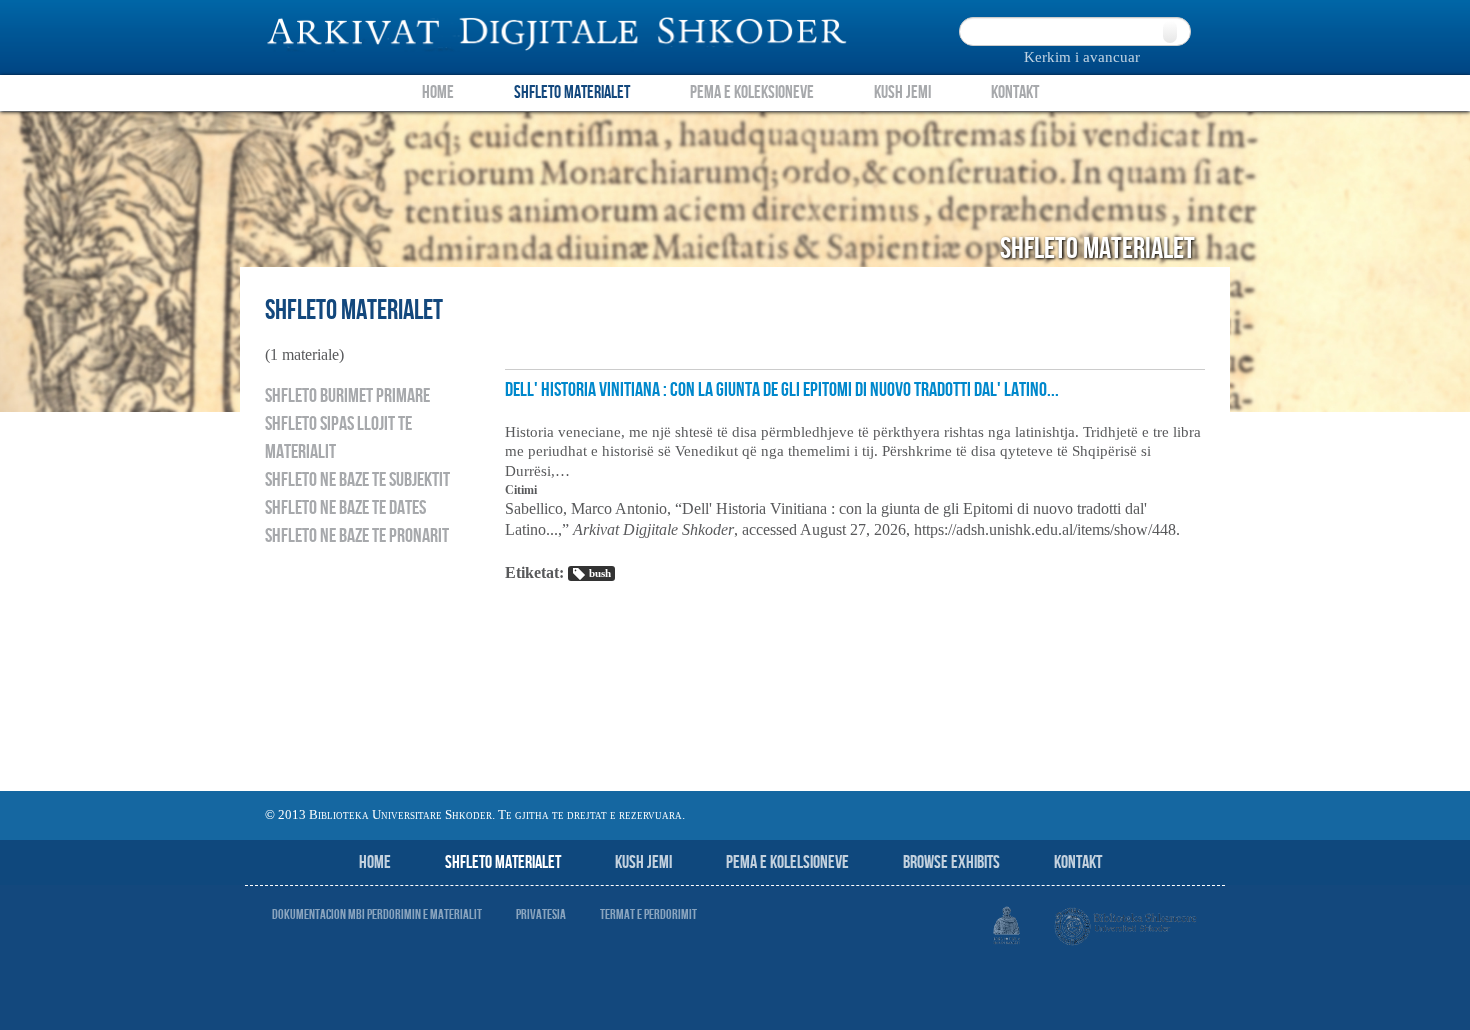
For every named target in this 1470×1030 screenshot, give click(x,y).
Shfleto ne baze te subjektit (357, 480)
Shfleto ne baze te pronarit (357, 536)
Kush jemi (643, 862)
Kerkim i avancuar (1082, 57)
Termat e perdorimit (648, 914)
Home (438, 92)
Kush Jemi (902, 92)
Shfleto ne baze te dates (345, 508)
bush (600, 573)
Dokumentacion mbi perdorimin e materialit (377, 914)
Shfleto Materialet (572, 92)
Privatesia (541, 914)
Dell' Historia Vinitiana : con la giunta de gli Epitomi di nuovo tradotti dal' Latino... (782, 390)
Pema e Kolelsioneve (787, 862)
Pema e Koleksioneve (752, 92)
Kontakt (1015, 92)
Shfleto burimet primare (347, 396)
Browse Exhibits (951, 862)
